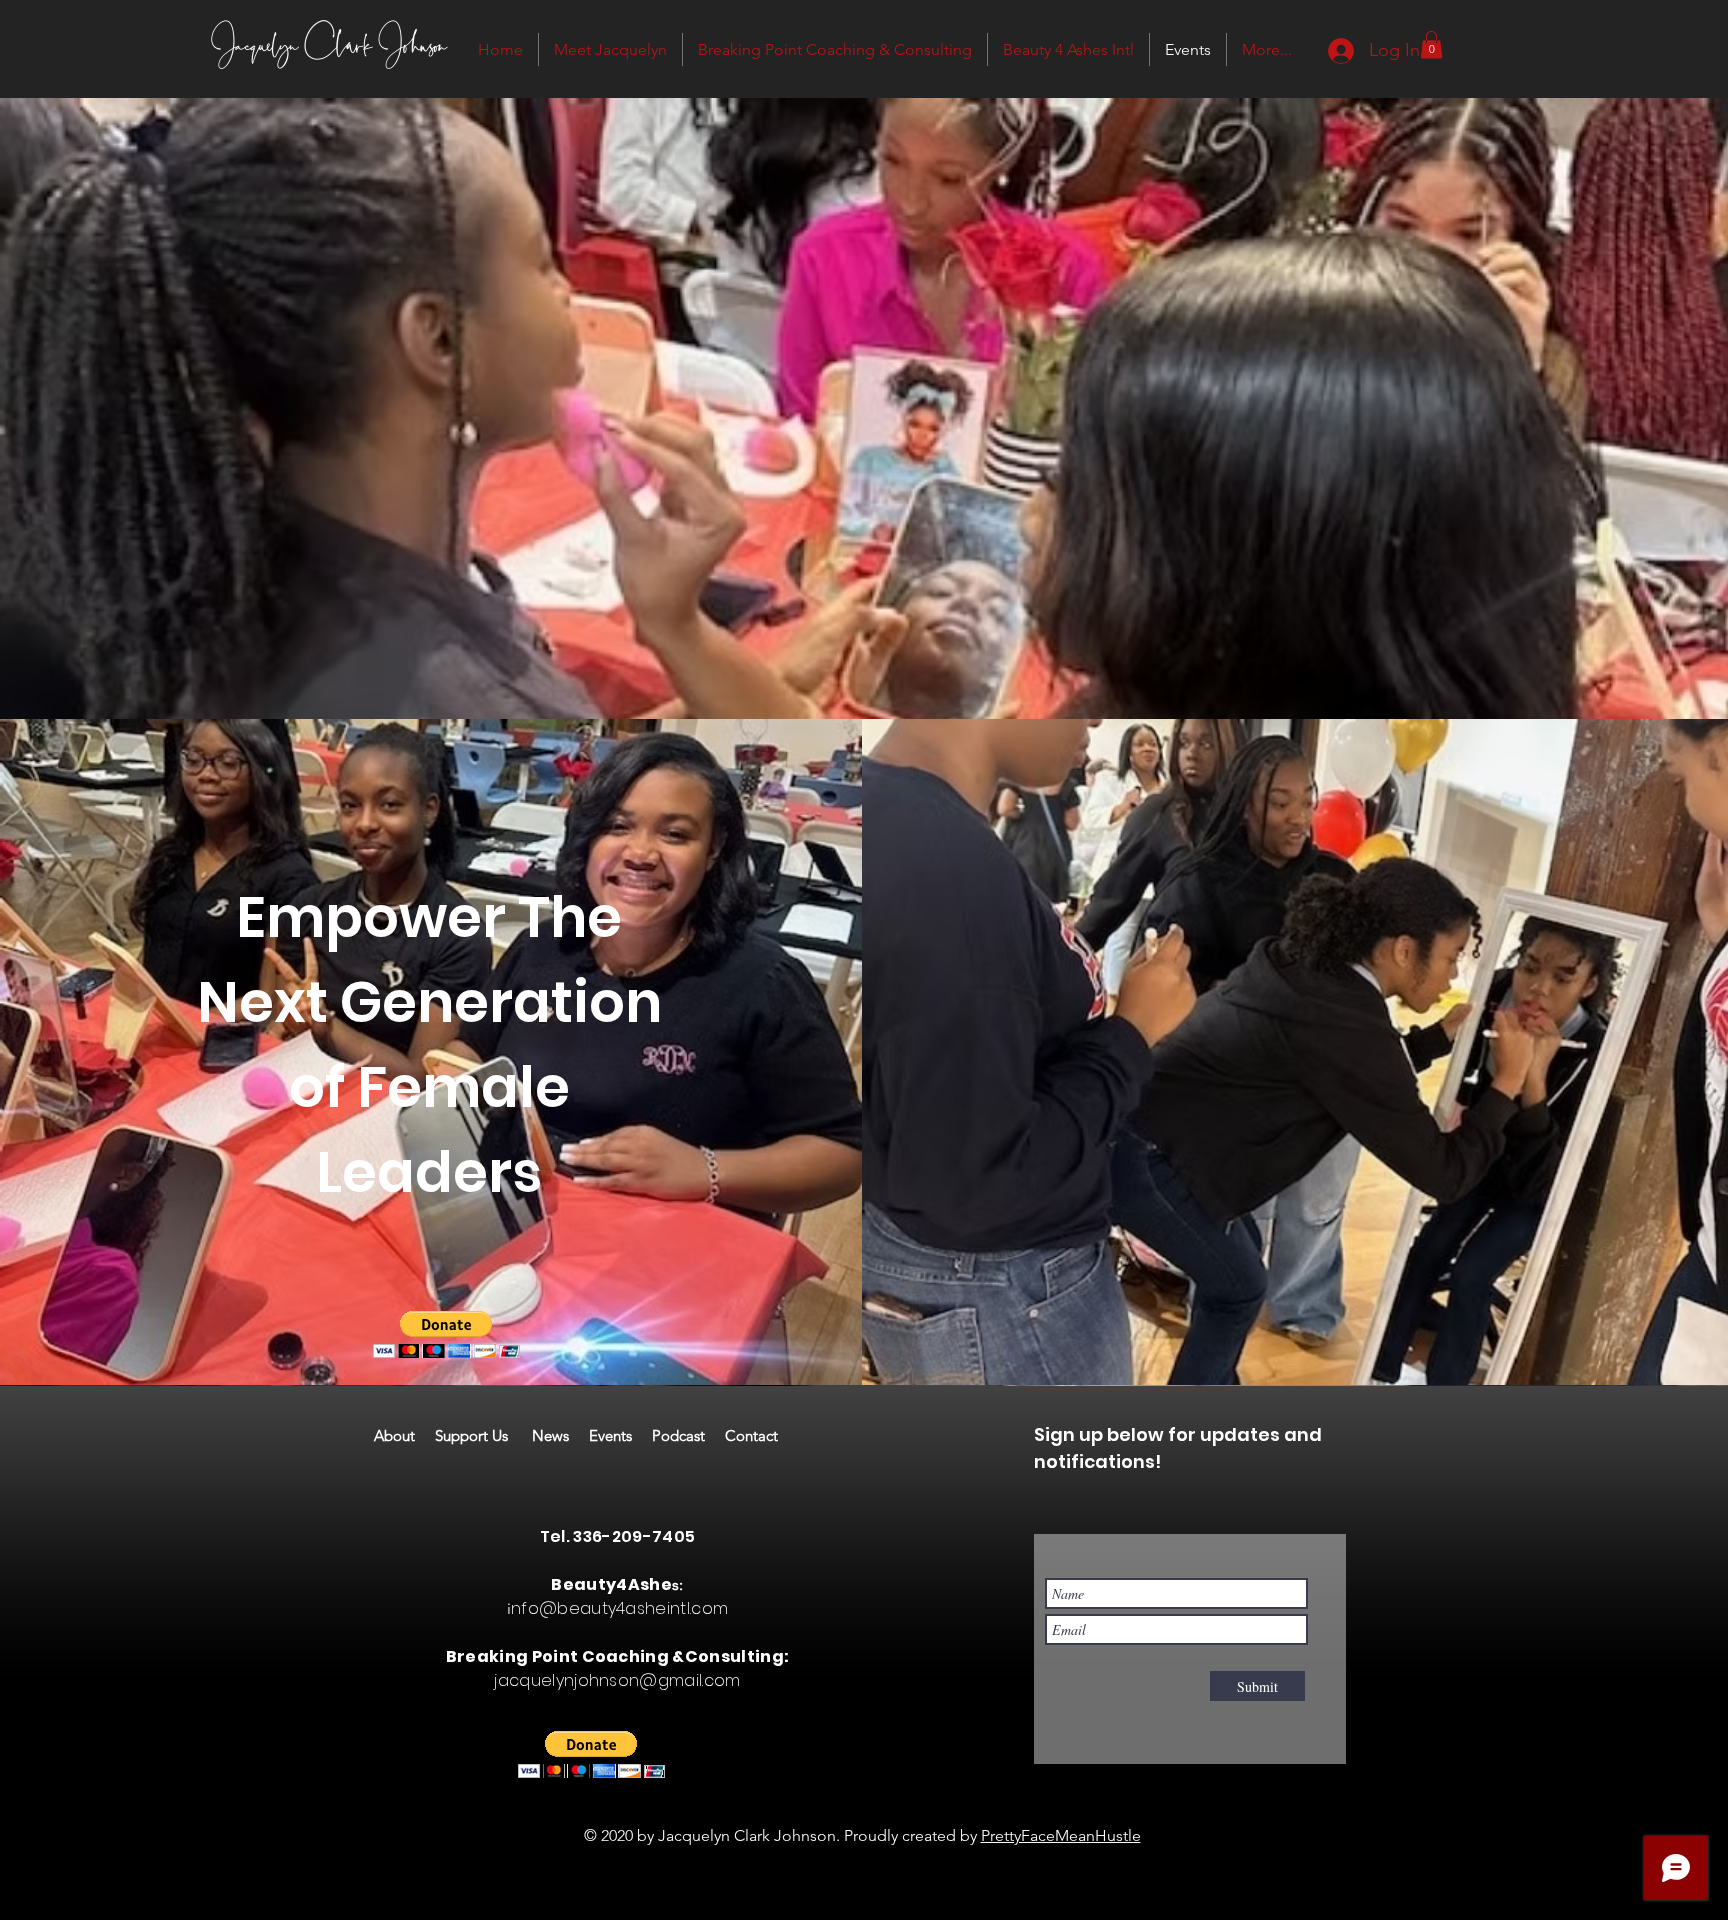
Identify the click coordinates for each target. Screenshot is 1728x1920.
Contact (751, 1435)
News (560, 1435)
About (404, 1435)
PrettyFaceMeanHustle (1061, 1835)
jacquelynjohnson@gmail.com (617, 1680)
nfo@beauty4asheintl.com (619, 1608)
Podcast (688, 1435)
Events (620, 1435)
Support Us (483, 1435)
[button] (1431, 44)
